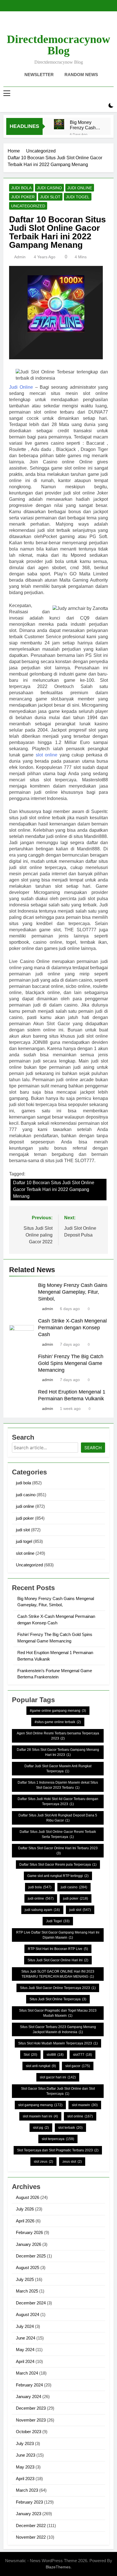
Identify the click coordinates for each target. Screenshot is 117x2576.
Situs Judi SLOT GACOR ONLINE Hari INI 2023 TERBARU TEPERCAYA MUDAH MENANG (58, 1974)
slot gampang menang (40, 2105)
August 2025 (28, 2268)
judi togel (78, 197)
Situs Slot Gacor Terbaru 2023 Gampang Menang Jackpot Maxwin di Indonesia (58, 2029)
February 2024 (29, 2385)
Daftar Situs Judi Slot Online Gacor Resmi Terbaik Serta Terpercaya (58, 1834)
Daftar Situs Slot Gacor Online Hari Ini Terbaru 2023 (58, 1851)
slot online (47, 755)
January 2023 (29, 2514)
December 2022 (31, 2526)
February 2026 (29, 2232)
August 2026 (28, 2197)
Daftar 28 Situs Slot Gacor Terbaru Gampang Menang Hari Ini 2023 (58, 1752)
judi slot (50, 197)
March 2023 (27, 2490)
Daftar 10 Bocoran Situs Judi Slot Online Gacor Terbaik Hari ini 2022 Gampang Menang (54, 1189)
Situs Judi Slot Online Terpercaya (58, 1999)
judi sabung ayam (42, 1910)
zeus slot (72, 2162)
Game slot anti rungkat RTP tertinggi (58, 1876)
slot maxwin (85, 2105)
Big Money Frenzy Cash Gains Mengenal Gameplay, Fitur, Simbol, (83, 125)
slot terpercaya (58, 2139)
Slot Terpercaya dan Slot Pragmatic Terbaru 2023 (58, 2150)
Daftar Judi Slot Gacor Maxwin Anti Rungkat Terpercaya (58, 1769)
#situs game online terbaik (58, 1722)
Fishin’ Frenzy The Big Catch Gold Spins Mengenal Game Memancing (71, 1363)
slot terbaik (70, 2128)
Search (93, 1448)
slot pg (41, 2128)
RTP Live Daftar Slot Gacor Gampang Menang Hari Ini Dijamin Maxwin (58, 1935)
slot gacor (78, 2066)
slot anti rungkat (41, 2066)
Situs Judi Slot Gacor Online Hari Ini (58, 1960)
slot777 (82, 2055)
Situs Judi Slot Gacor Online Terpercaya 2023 (58, 1988)
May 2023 (25, 2467)
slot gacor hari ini (58, 2077)
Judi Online (21, 387)
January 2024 (29, 2397)
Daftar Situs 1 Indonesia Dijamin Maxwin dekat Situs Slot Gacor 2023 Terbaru (58, 1785)
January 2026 (29, 2244)
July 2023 (25, 2443)
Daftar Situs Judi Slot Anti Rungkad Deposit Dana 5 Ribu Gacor (58, 1818)
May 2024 (25, 2350)
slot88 (55, 2055)
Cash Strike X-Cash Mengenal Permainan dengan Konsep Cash (72, 1328)
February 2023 (29, 2502)
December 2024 (31, 2303)
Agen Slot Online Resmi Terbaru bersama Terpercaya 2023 (58, 1736)
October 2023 (29, 2432)
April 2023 (25, 2479)
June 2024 (26, 2338)
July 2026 (25, 2209)
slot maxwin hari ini (40, 2116)
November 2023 (31, 2420)
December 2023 (31, 2408)
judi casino (49, 188)
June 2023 (26, 2455)
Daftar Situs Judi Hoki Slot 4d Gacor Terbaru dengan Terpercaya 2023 (58, 1801)
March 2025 (27, 2291)
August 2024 (28, 2314)
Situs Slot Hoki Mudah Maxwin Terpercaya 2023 (58, 2043)
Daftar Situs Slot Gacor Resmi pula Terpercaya (58, 1865)
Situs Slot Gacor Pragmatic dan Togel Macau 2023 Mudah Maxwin (58, 2013)
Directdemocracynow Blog (58, 45)
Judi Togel (58, 1921)
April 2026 (25, 2221)
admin (20, 257)
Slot (30, 2055)
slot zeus (43, 2162)
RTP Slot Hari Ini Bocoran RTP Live (58, 1949)
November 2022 (31, 2537)
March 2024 (27, 2373)
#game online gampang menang (58, 1711)
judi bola (21, 188)
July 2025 (25, 2279)
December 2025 (31, 2256)
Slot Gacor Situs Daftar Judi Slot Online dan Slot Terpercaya (58, 2091)
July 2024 (25, 2326)
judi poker (23, 197)
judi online (80, 188)
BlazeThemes (58, 2567)
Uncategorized (28, 206)
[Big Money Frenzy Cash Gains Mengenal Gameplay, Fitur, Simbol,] (59, 124)
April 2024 (25, 2361)
